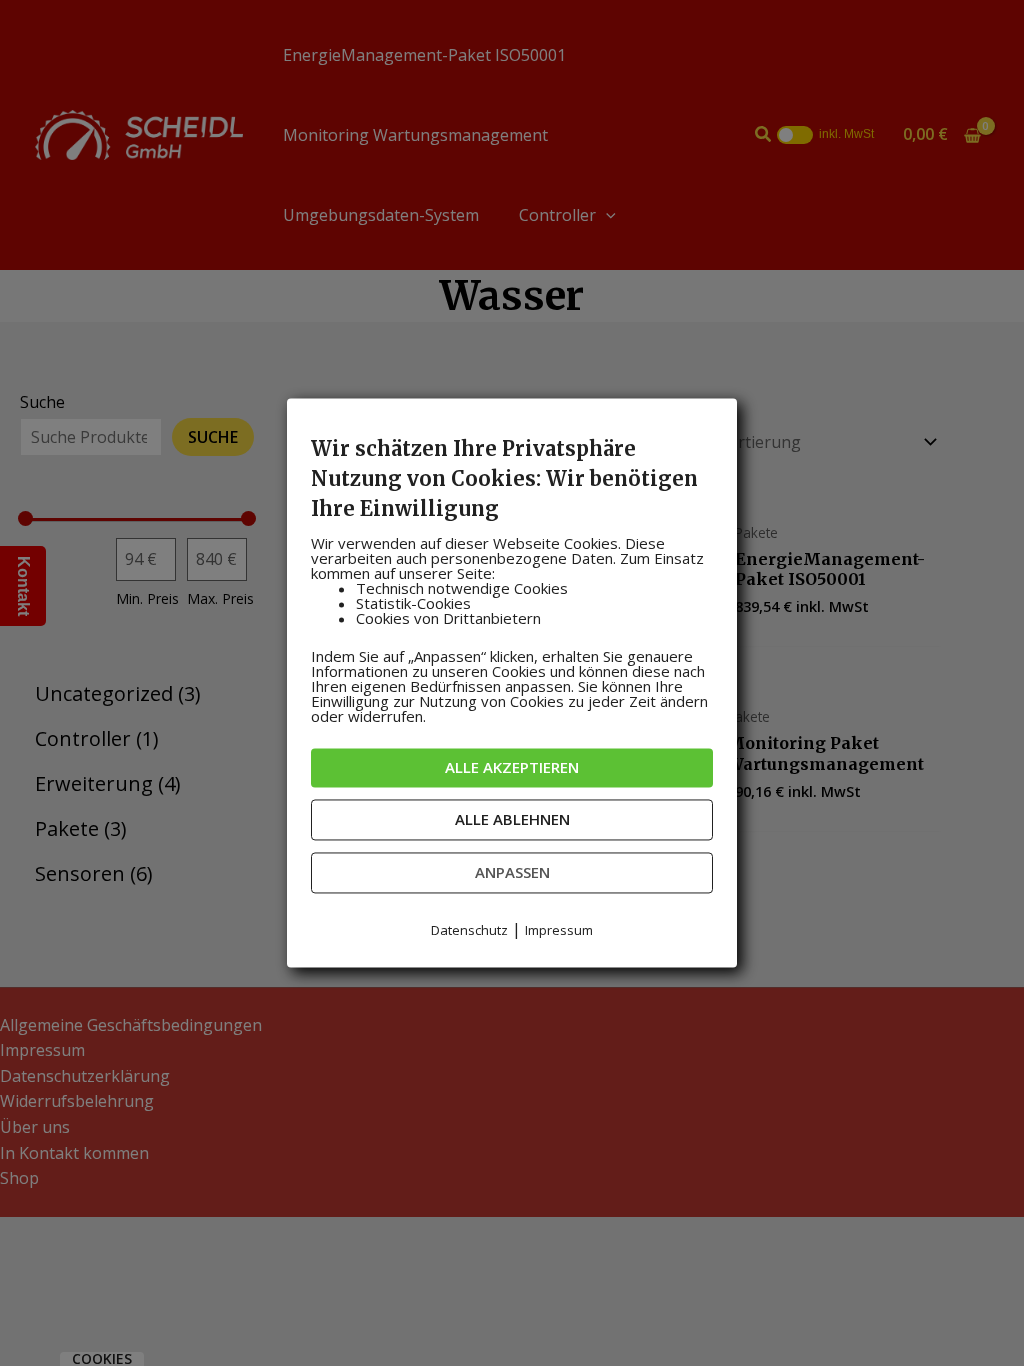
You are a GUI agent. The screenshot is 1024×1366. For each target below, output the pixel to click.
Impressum (559, 930)
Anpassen (512, 872)
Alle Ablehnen (512, 819)
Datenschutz (469, 930)
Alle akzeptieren (512, 767)
